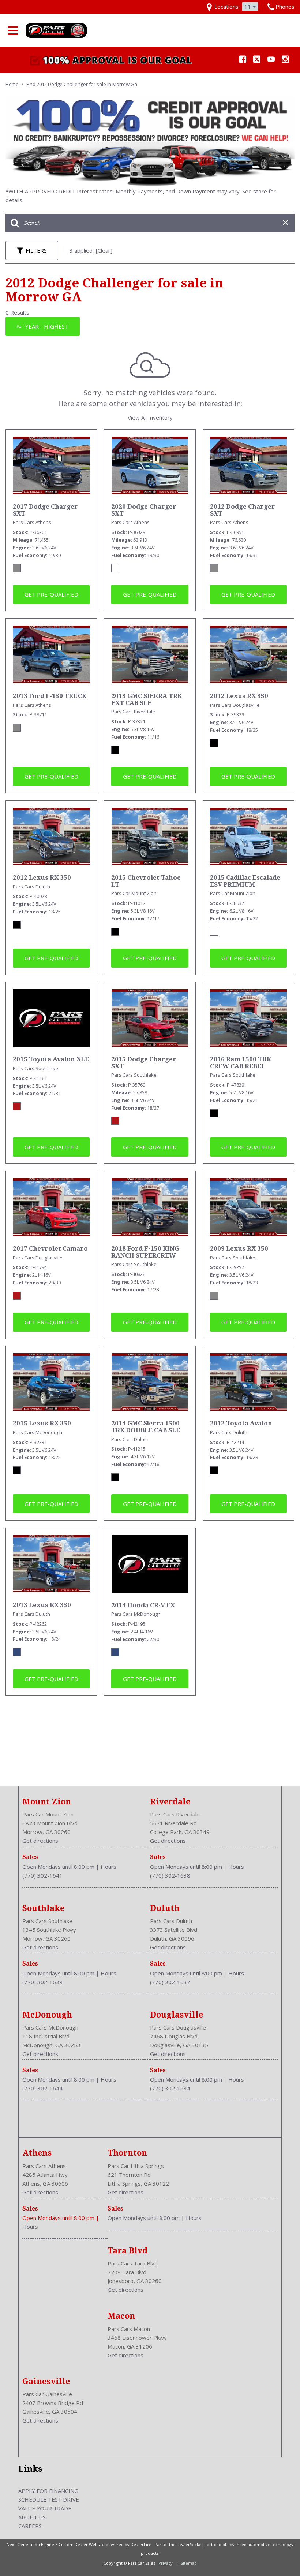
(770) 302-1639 (42, 1982)
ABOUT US (32, 2517)
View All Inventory (150, 417)
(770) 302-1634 (170, 2088)
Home (13, 84)
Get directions (40, 1841)
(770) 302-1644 (42, 2088)
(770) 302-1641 (42, 1875)
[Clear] (104, 250)
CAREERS (30, 2526)
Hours (108, 1867)
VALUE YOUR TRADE (45, 2508)
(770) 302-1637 (170, 1982)
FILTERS (36, 250)
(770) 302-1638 (170, 1875)
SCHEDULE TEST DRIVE (49, 2499)
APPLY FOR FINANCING (48, 2491)
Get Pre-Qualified (51, 594)
